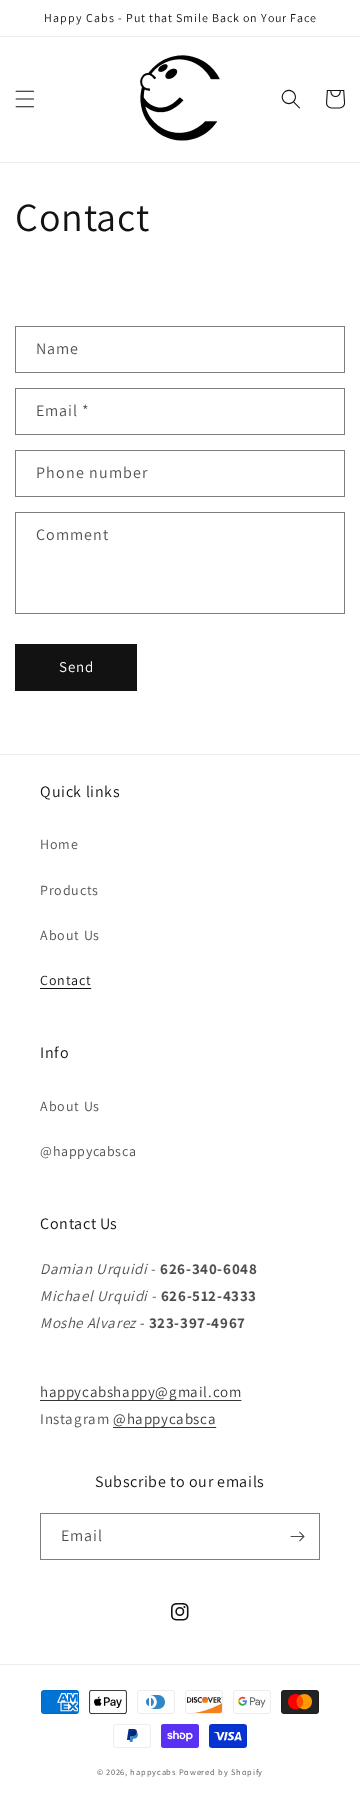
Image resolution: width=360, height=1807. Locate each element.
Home (59, 844)
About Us (70, 935)
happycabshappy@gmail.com (140, 1391)
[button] (25, 99)
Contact (65, 980)
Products (69, 890)
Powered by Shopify (221, 1771)
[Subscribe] (297, 1536)
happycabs (152, 1771)
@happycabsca (88, 1151)
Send (76, 666)
